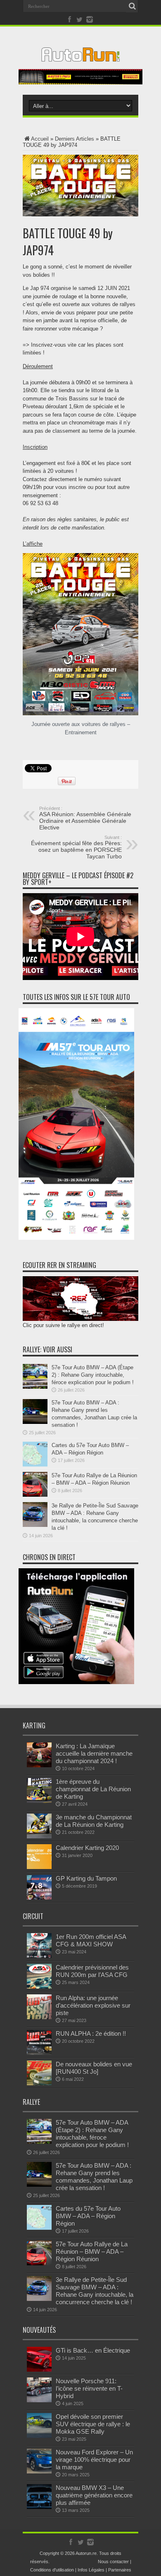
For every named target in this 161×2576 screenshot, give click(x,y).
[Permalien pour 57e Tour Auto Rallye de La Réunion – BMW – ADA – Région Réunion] (35, 1495)
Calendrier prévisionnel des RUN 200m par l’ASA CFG (92, 1971)
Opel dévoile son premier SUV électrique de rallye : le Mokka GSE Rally (93, 2424)
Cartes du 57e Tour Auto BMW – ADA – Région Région (88, 2216)
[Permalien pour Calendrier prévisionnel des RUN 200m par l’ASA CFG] (39, 1987)
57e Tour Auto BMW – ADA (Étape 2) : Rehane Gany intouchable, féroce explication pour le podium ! (93, 1375)
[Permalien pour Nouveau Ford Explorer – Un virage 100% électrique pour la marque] (39, 2472)
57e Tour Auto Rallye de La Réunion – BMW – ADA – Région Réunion (92, 2251)
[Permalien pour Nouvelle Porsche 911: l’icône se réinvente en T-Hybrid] (39, 2400)
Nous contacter (113, 2562)
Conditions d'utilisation (52, 2570)
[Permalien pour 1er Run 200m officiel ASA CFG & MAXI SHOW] (39, 1956)
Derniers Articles (75, 139)
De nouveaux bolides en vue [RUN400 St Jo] (94, 2068)
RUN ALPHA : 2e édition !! (91, 2033)
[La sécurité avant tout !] (80, 83)
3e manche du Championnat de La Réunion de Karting (94, 1821)
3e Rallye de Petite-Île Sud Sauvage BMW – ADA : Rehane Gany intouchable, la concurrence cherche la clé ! (95, 2291)
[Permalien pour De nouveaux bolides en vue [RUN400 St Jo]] (39, 2084)
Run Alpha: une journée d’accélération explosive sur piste (93, 2005)
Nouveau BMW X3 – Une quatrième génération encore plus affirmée (94, 2495)
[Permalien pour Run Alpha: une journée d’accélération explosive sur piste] (39, 2017)
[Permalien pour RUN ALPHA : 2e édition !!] (39, 2053)
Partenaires (120, 2570)
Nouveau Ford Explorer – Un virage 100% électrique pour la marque (94, 2460)
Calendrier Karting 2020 (87, 1848)
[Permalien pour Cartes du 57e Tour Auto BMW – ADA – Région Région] (35, 1465)
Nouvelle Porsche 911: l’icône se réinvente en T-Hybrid (89, 2388)
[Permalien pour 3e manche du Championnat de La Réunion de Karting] (39, 1837)
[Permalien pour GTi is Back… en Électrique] (39, 2370)
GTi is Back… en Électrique (93, 2350)
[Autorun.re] (80, 55)
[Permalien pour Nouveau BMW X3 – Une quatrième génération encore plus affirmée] (39, 2507)
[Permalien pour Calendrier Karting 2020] (39, 1867)
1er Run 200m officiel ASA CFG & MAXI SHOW (91, 1940)
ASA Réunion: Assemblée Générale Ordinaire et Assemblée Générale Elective (85, 818)
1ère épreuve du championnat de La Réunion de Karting (93, 1789)
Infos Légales (91, 2570)
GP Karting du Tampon (86, 1878)
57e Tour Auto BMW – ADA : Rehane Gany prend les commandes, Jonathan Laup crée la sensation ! (94, 2177)
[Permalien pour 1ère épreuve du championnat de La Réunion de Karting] (39, 1801)
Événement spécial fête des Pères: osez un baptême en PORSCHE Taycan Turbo (76, 847)
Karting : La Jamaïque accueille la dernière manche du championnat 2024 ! (94, 1753)
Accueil (40, 139)
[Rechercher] (132, 6)
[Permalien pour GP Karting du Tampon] (39, 1898)
